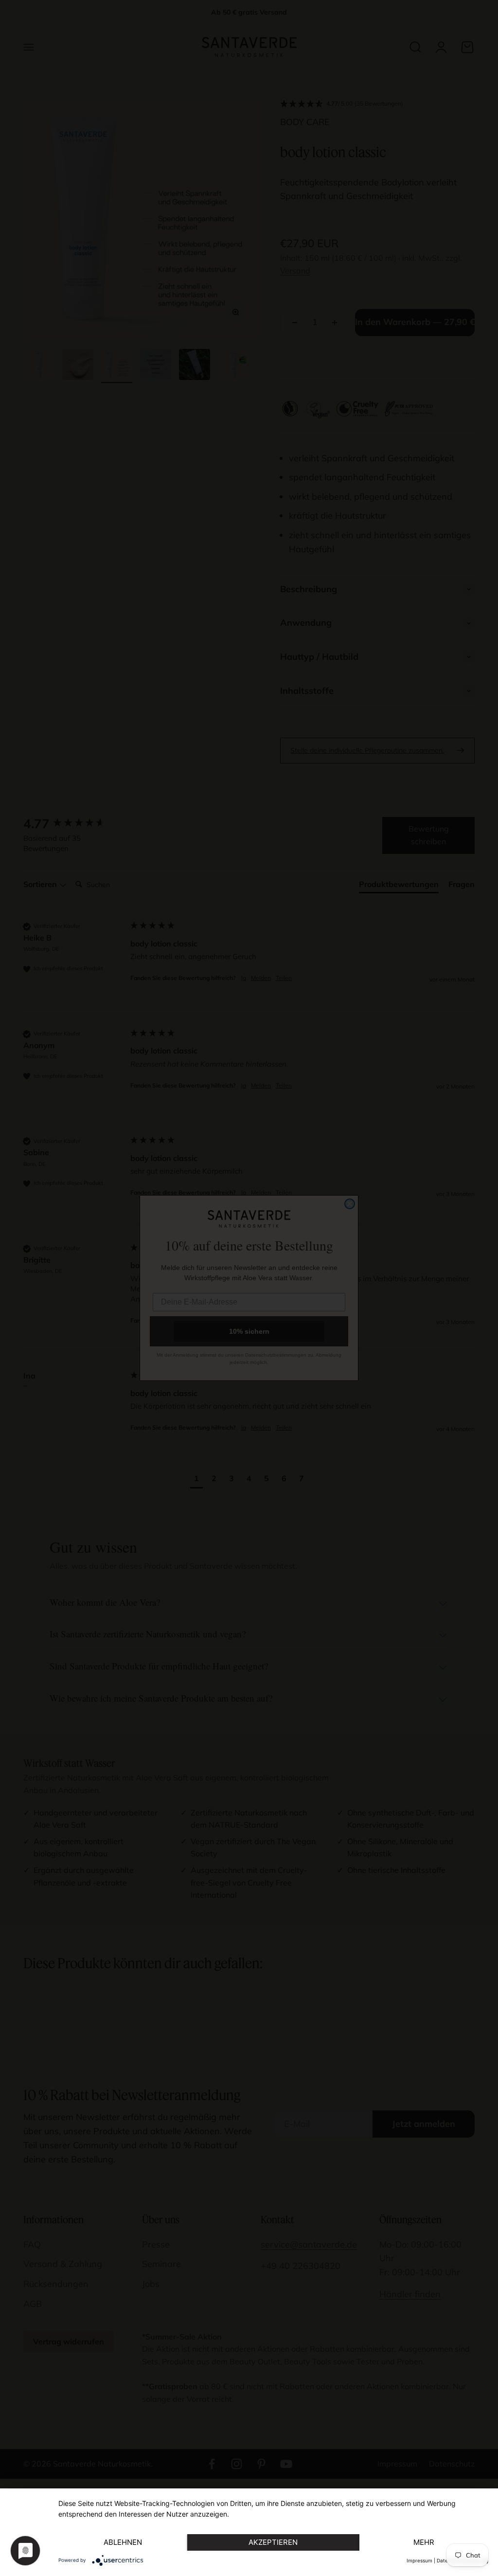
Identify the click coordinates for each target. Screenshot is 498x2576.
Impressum (419, 2560)
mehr (424, 2542)
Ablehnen (123, 2542)
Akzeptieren (273, 2542)
